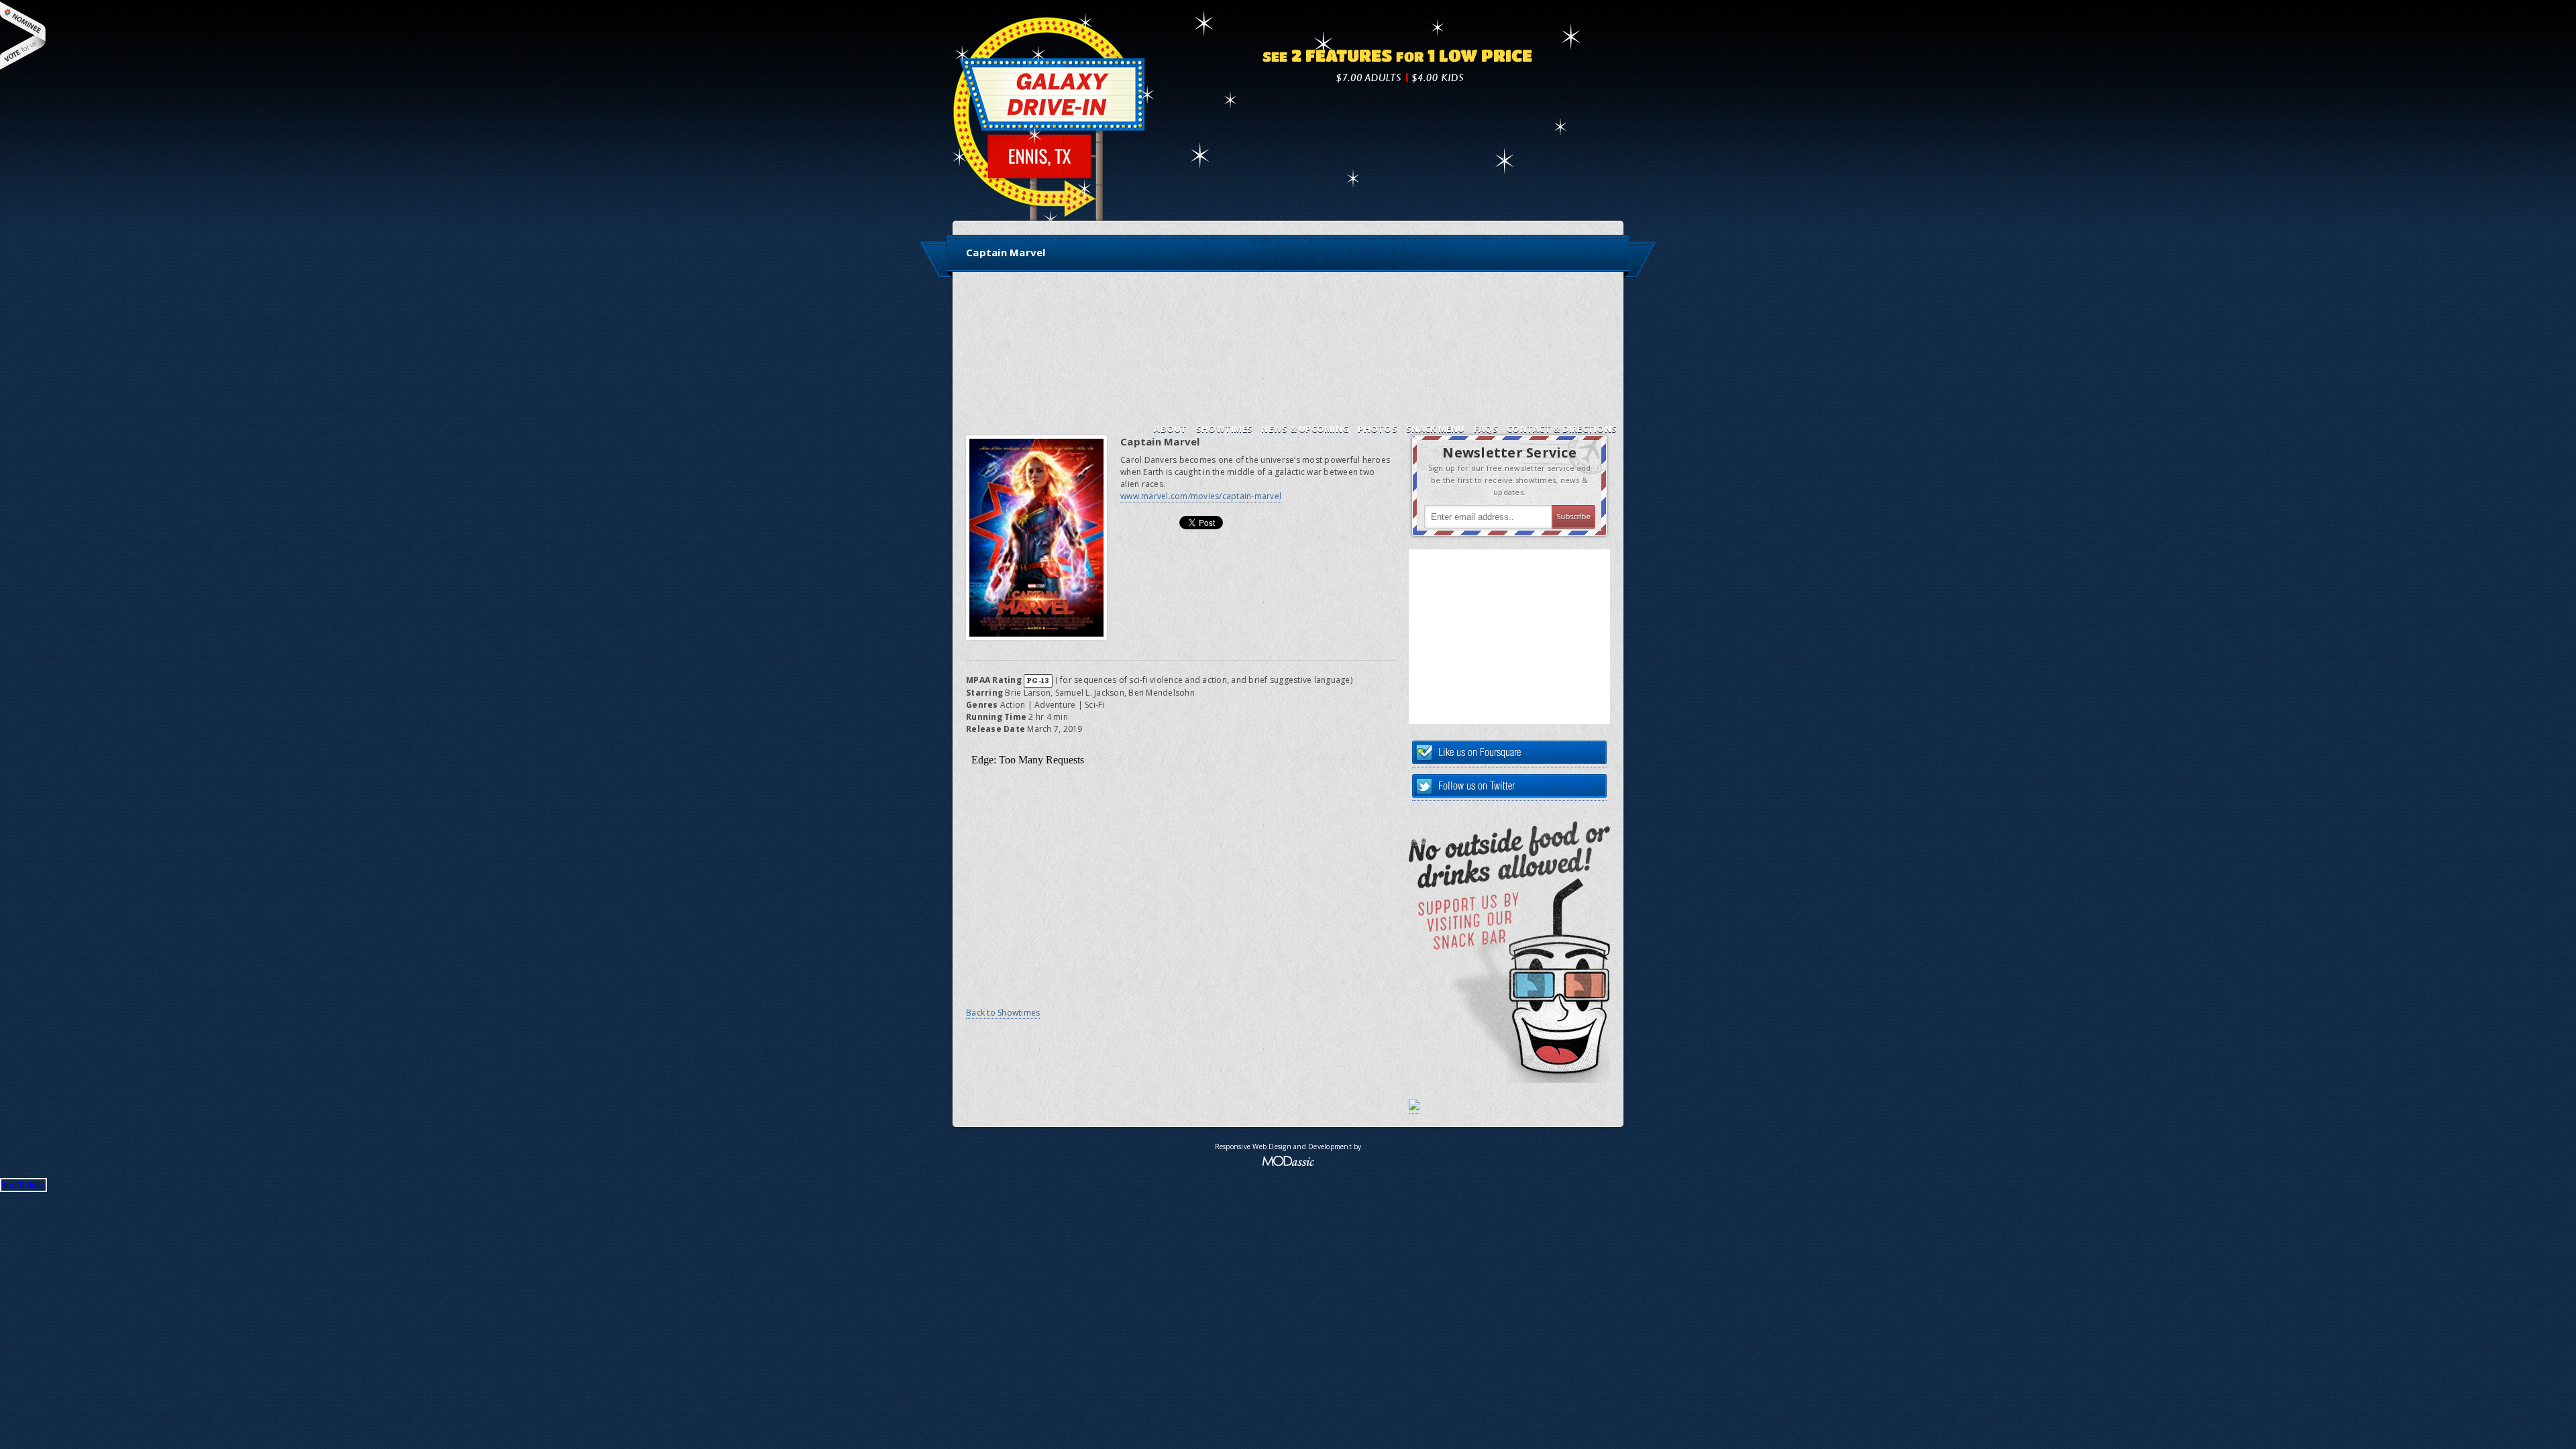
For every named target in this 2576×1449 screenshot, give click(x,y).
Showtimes (1224, 429)
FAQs (1486, 429)
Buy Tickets (23, 1185)
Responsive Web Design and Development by (1288, 1146)
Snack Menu (1436, 429)
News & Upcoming (1305, 429)
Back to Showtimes (1003, 1013)
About (1170, 429)
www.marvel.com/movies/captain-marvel (1201, 496)
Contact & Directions (1562, 429)
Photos (1378, 429)
